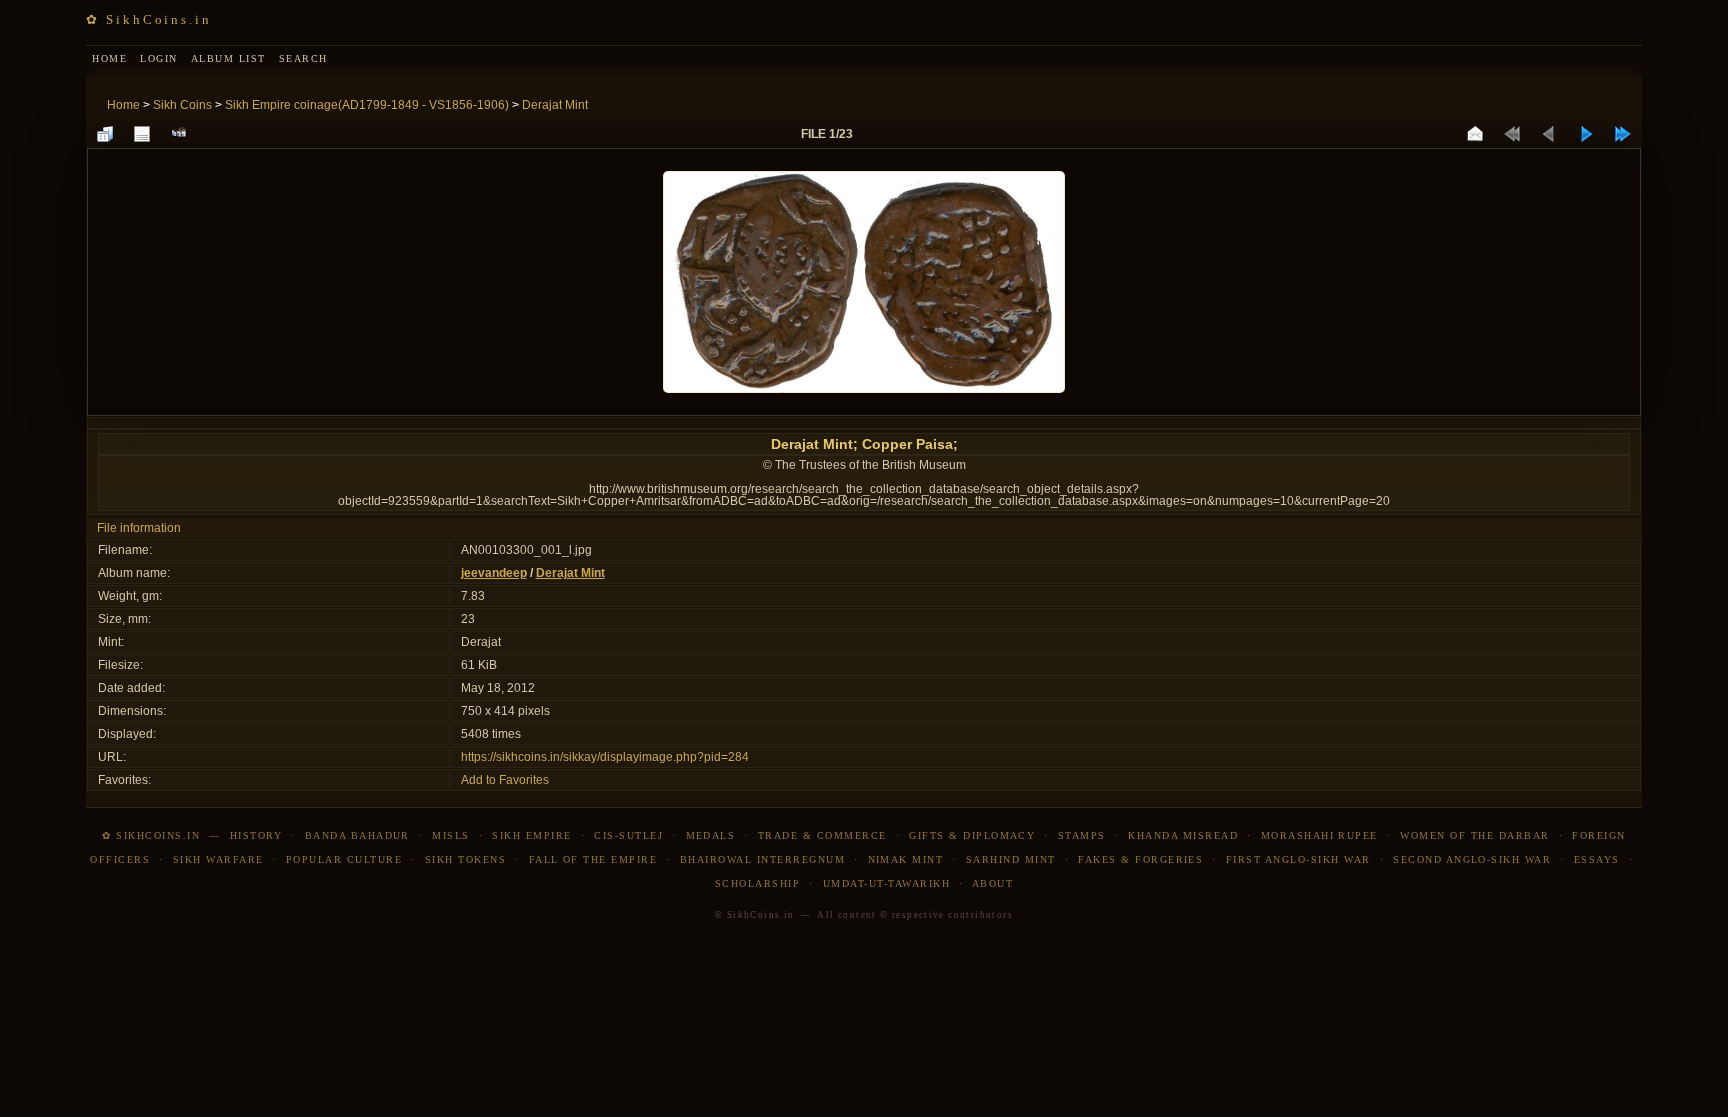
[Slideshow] (179, 134)
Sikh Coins (182, 105)
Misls (450, 835)
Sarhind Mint (1011, 859)
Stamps (1082, 835)
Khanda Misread (1183, 835)
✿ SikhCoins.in (148, 19)
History (256, 835)
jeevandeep (494, 573)
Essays (1597, 859)
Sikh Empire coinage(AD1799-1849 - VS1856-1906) (367, 105)
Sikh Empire (531, 835)
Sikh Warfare (218, 859)
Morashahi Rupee (1319, 835)
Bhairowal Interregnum (762, 859)
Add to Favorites (505, 780)
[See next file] (1586, 134)
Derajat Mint (555, 105)
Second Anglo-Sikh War (1472, 859)
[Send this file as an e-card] (1475, 134)
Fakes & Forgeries (1140, 859)
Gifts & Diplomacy (972, 835)
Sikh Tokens (465, 859)
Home (123, 105)
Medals (711, 835)
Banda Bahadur (357, 835)
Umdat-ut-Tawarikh (886, 883)
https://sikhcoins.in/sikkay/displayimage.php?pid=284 (605, 757)
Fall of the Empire (593, 859)
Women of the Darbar (1474, 835)
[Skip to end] (1623, 134)
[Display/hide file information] (142, 134)
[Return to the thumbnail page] (105, 134)
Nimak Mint (906, 859)
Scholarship (757, 883)
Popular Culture (344, 859)
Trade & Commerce (822, 835)
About (992, 883)
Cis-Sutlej (628, 835)
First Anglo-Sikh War (1298, 859)
